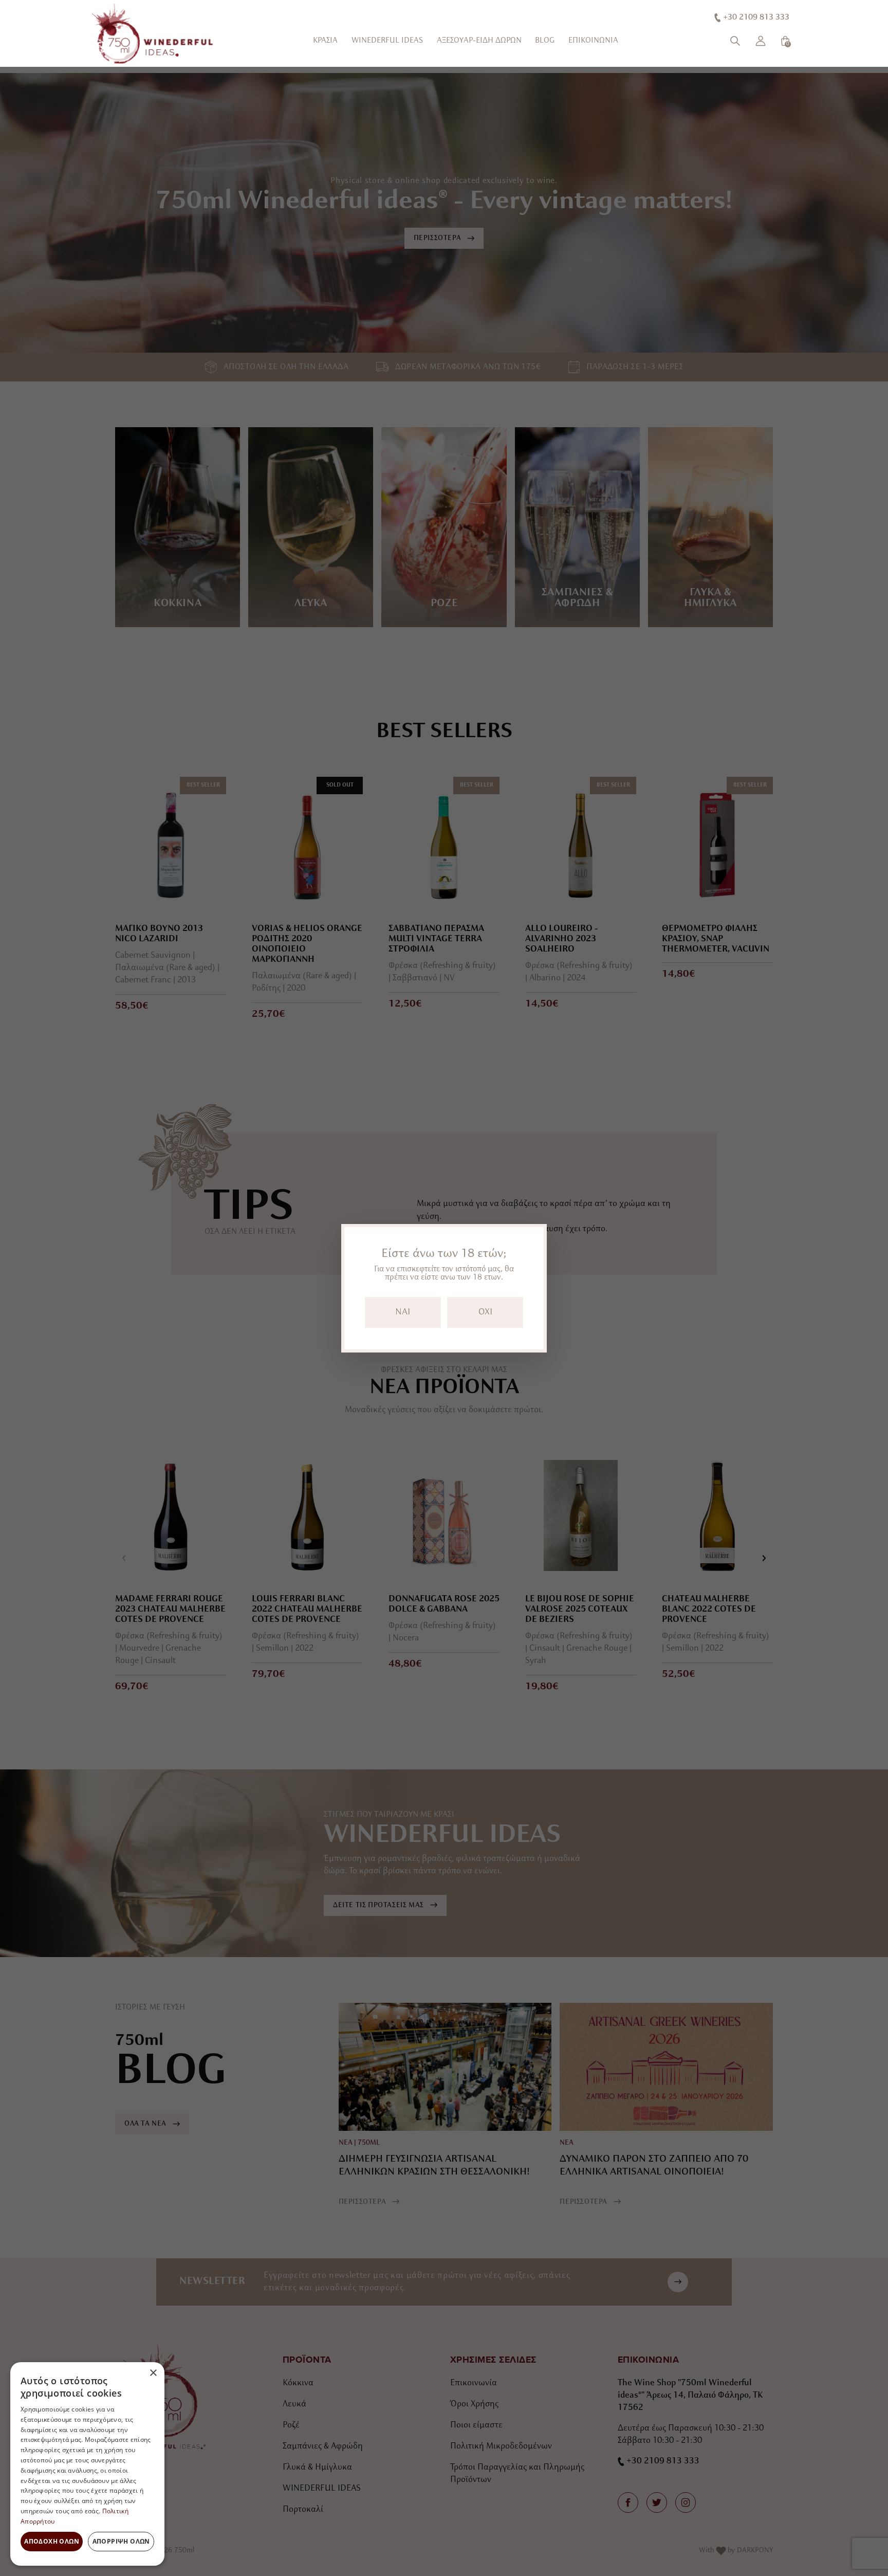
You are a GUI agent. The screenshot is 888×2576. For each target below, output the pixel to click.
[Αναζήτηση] (735, 41)
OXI (485, 1312)
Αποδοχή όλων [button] (52, 2541)
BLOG (545, 41)
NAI (403, 1312)
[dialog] (87, 2464)
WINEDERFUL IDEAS (387, 41)
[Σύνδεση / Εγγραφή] (761, 41)
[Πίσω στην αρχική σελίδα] (154, 34)
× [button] (153, 2373)
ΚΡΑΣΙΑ (325, 41)
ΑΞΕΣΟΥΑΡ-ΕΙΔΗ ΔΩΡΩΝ (479, 41)
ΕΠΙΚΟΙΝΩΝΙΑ (593, 41)
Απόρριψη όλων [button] (121, 2541)
